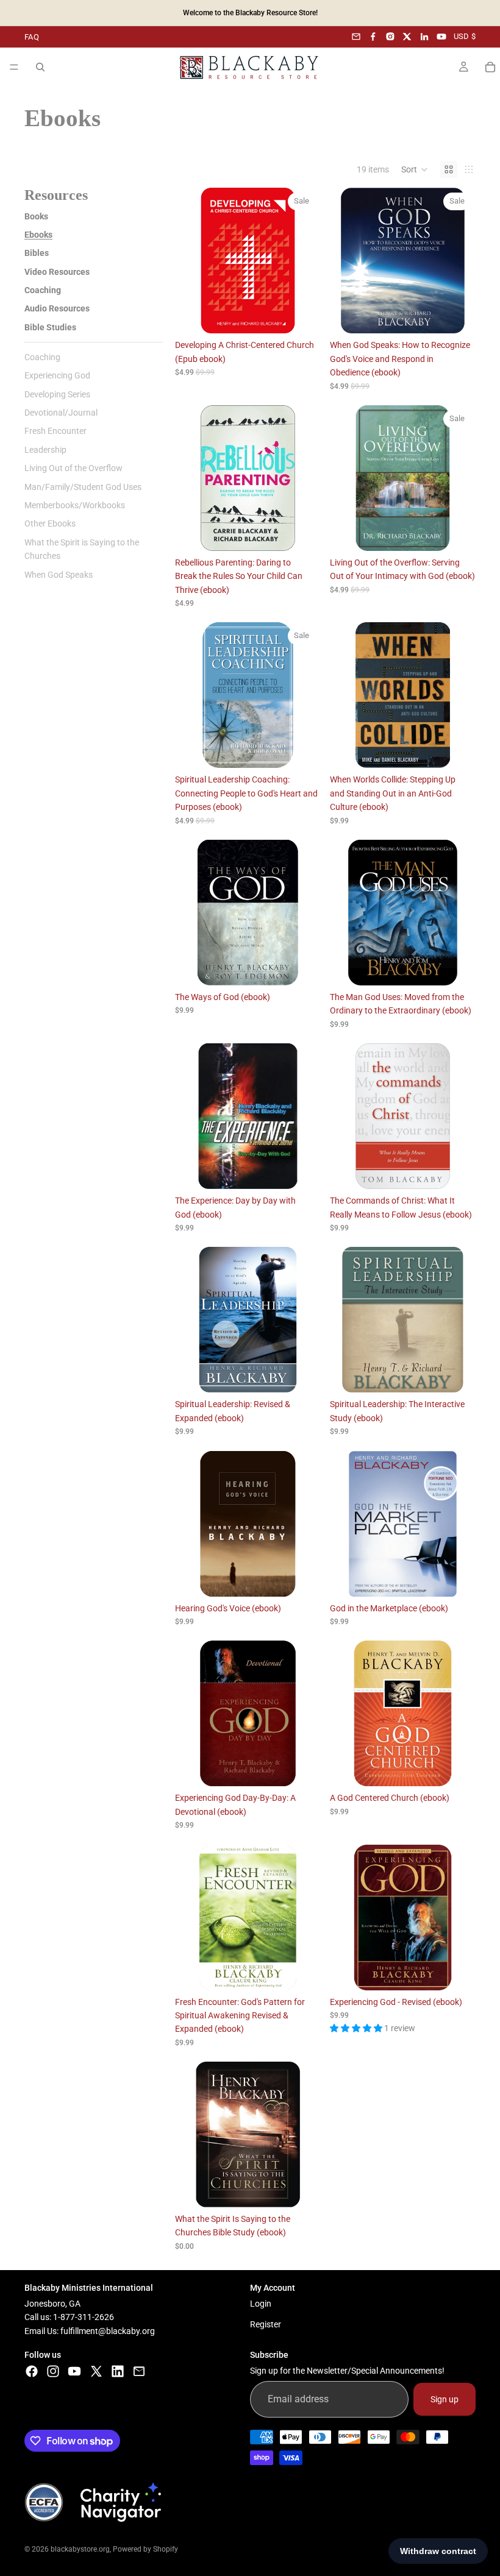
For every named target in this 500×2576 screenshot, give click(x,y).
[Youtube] (74, 2371)
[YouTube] (441, 37)
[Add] (302, 315)
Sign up (445, 2399)
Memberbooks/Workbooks (75, 505)
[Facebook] (373, 37)
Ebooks (38, 235)
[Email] (356, 37)
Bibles (37, 253)
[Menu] (14, 67)
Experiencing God (57, 375)
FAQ (32, 37)
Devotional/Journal (61, 413)
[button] (415, 169)
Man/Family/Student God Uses (83, 487)
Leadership (45, 450)
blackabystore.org (80, 2549)
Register (266, 2325)
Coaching (43, 290)
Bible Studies (50, 327)
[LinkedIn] (424, 37)
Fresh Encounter (55, 431)
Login (261, 2304)
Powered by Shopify (145, 2549)
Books (36, 216)
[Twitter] (96, 2371)
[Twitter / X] (407, 37)
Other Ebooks (50, 523)
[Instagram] (390, 37)
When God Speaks (59, 575)
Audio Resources (57, 308)
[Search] (40, 67)
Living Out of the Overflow (73, 468)
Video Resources (57, 272)
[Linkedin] (118, 2371)
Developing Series (57, 394)
